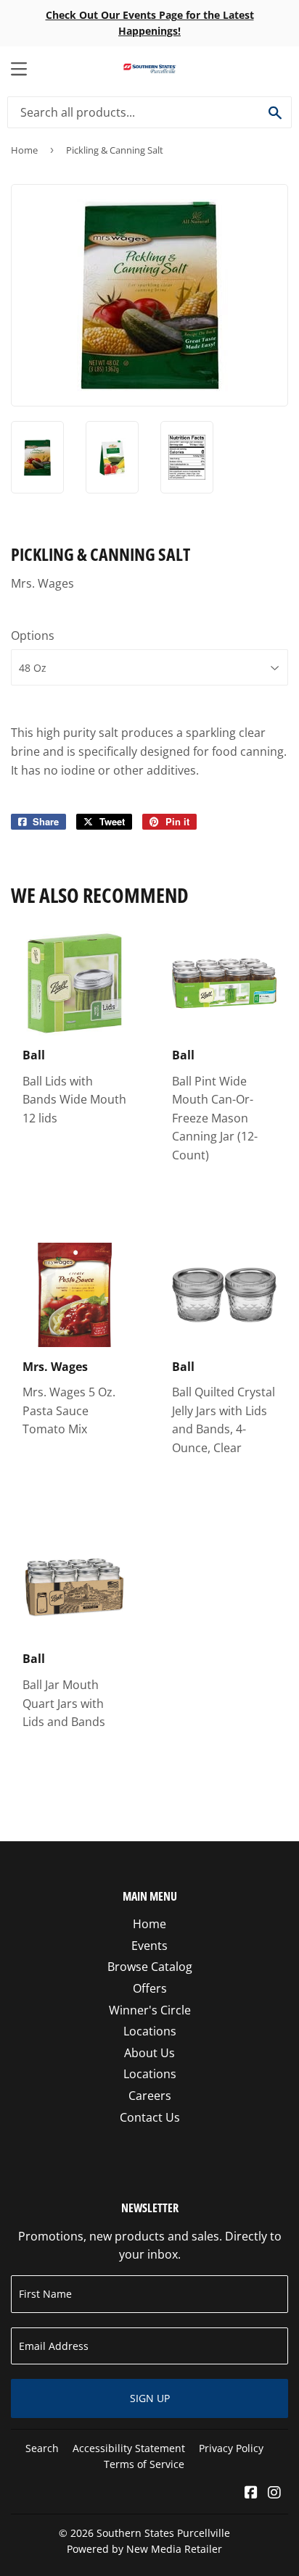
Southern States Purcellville (163, 2533)
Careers (150, 2096)
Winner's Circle (150, 2010)
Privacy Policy (231, 2448)
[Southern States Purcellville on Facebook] (251, 2493)
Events (149, 1946)
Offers (150, 1988)
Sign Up (150, 2398)
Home (24, 150)
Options (33, 635)
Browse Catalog (150, 1967)
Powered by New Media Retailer (144, 2549)
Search (42, 2448)
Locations (150, 2031)
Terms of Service (144, 2464)
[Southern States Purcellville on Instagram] (274, 2493)
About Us (149, 2053)
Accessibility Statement (129, 2448)
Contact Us (150, 2117)
